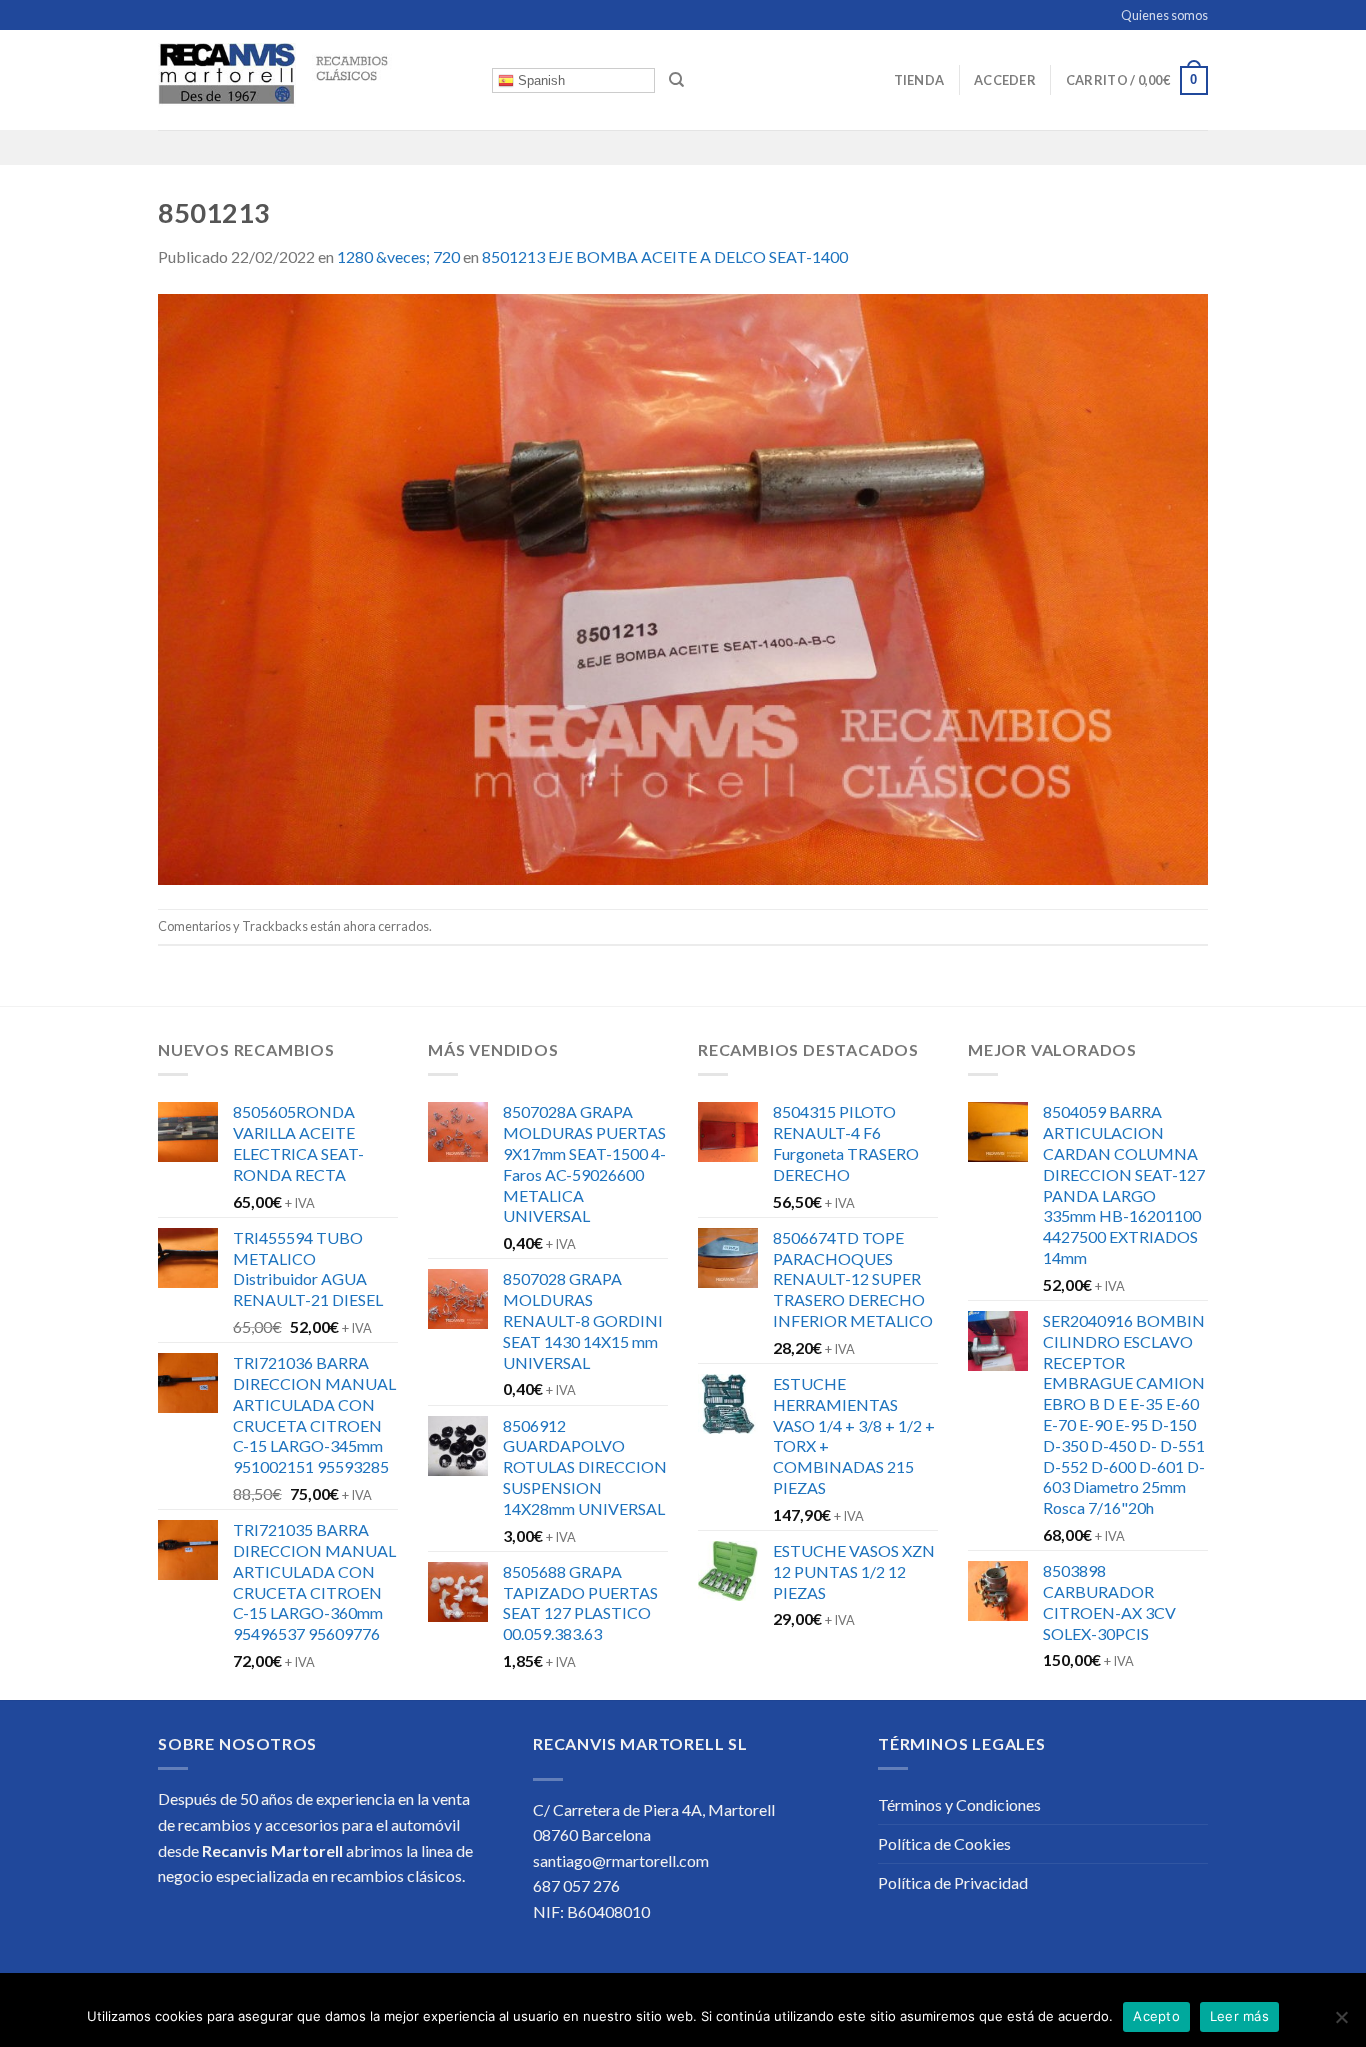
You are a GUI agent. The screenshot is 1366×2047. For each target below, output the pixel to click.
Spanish (539, 80)
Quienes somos (1164, 15)
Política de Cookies (944, 1843)
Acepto (1156, 2016)
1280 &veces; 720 (398, 256)
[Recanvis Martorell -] (310, 80)
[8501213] (683, 586)
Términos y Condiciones (959, 1804)
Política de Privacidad (953, 1882)
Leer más (1239, 2016)
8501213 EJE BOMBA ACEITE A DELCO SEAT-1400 (665, 256)
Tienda (919, 80)
